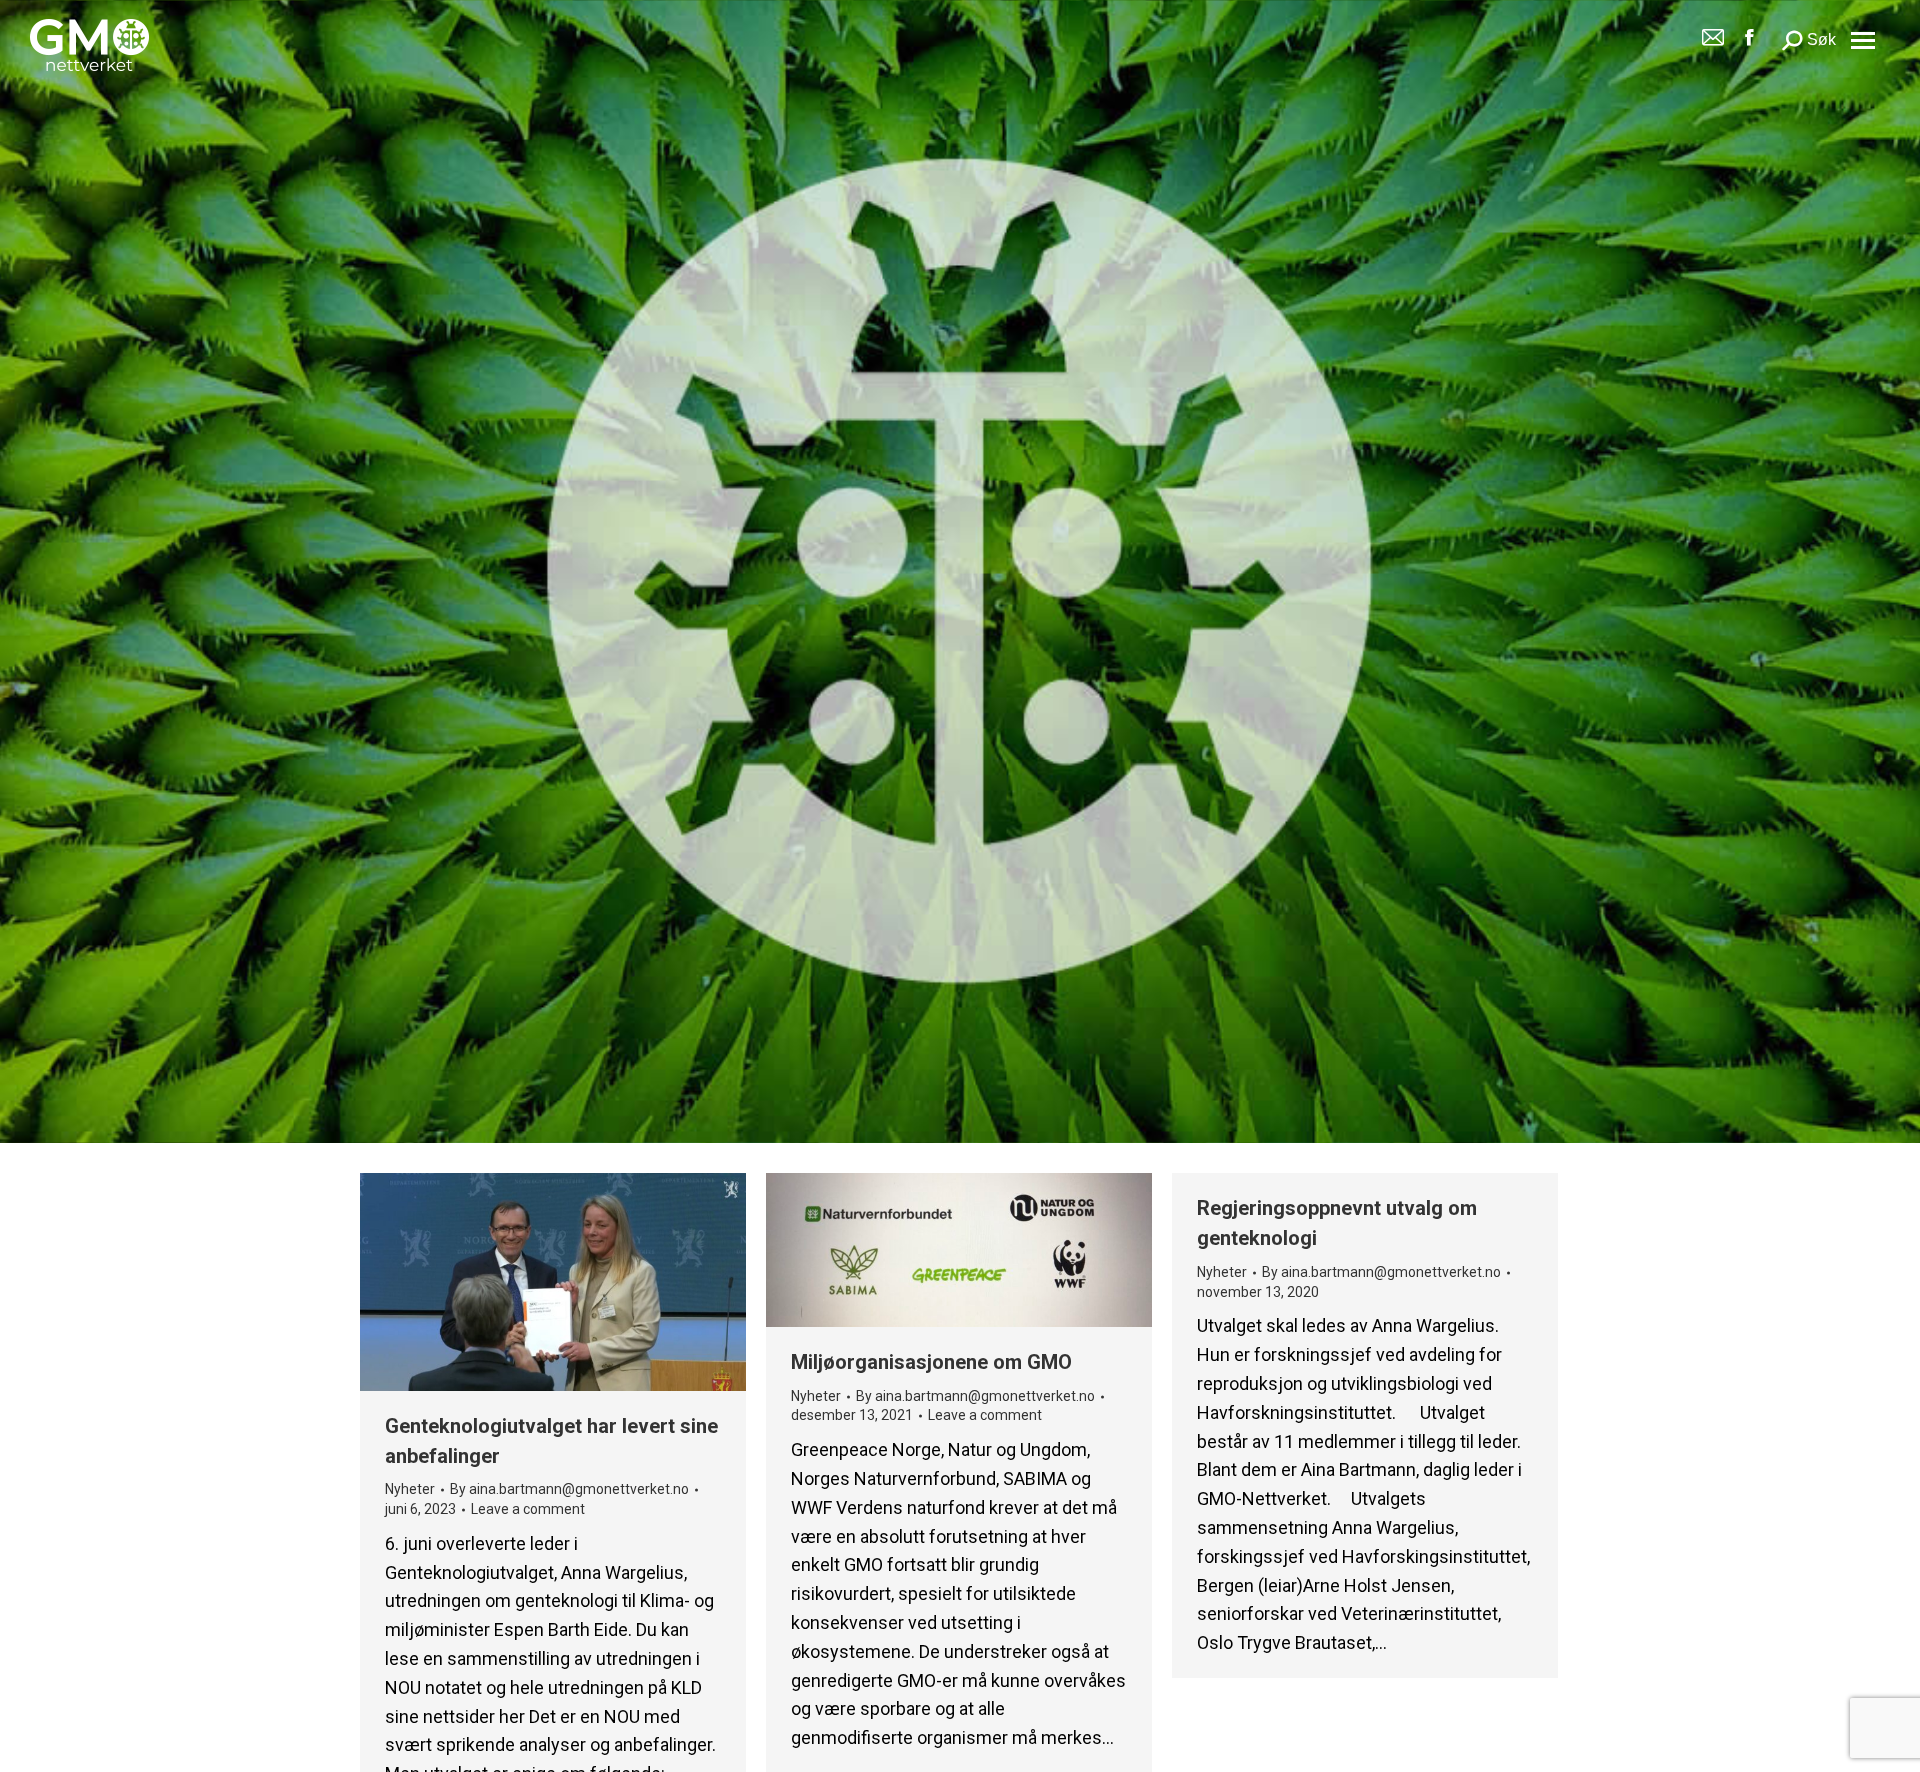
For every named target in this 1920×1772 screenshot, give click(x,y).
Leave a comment (528, 1509)
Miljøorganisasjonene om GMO (931, 1362)
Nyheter (410, 1490)
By (569, 1490)
